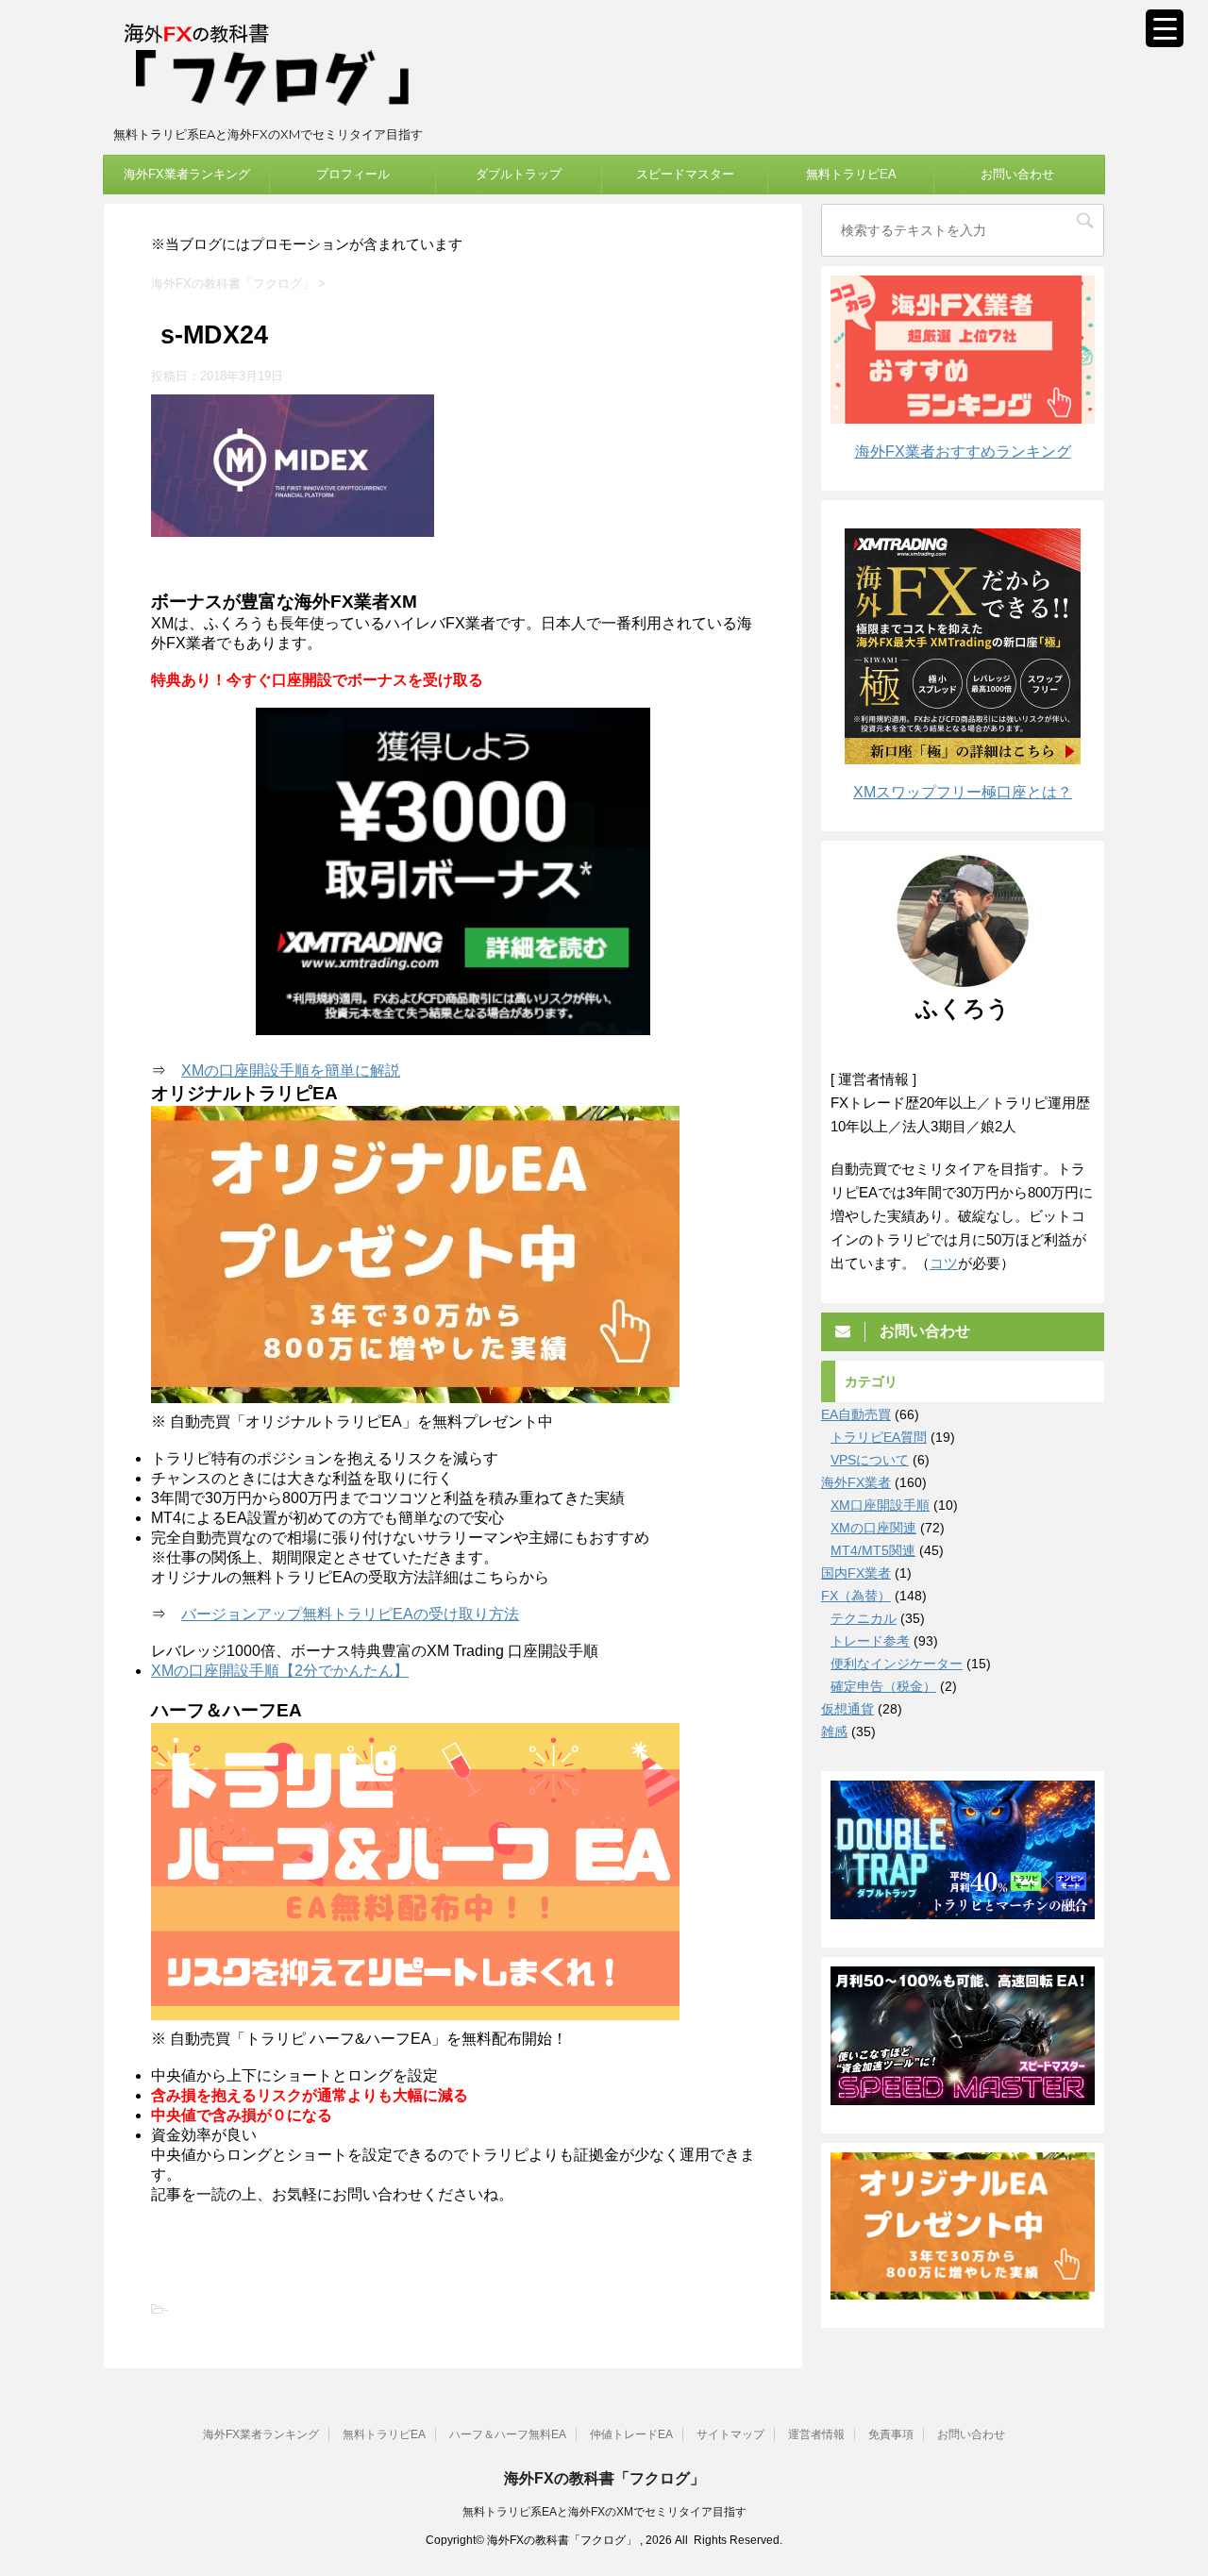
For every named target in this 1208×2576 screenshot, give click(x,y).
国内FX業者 (856, 1573)
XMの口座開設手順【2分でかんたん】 (280, 1671)
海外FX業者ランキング (187, 174)
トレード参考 (870, 1641)
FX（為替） (856, 1596)
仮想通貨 (847, 1709)
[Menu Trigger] (1165, 28)
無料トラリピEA (851, 174)
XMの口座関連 (873, 1528)
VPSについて (870, 1460)
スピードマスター (685, 174)
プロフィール (353, 174)
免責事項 (891, 2434)
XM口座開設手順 (880, 1505)
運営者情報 (816, 2434)
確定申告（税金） (883, 1686)
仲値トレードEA (631, 2434)
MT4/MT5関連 (873, 1550)
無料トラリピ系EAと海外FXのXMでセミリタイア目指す (604, 2512)
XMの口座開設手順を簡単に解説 (291, 1071)
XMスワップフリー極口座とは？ (963, 792)
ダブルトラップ (519, 174)
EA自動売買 (856, 1414)
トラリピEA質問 (879, 1437)
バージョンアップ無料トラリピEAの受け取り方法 (350, 1614)
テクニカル (864, 1618)
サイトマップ (730, 2434)
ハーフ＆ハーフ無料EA (508, 2434)
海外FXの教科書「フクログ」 (604, 2478)
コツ (944, 1263)
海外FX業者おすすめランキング (963, 452)
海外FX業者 (856, 1482)
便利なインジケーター (897, 1664)
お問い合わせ (1017, 174)
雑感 (834, 1731)
